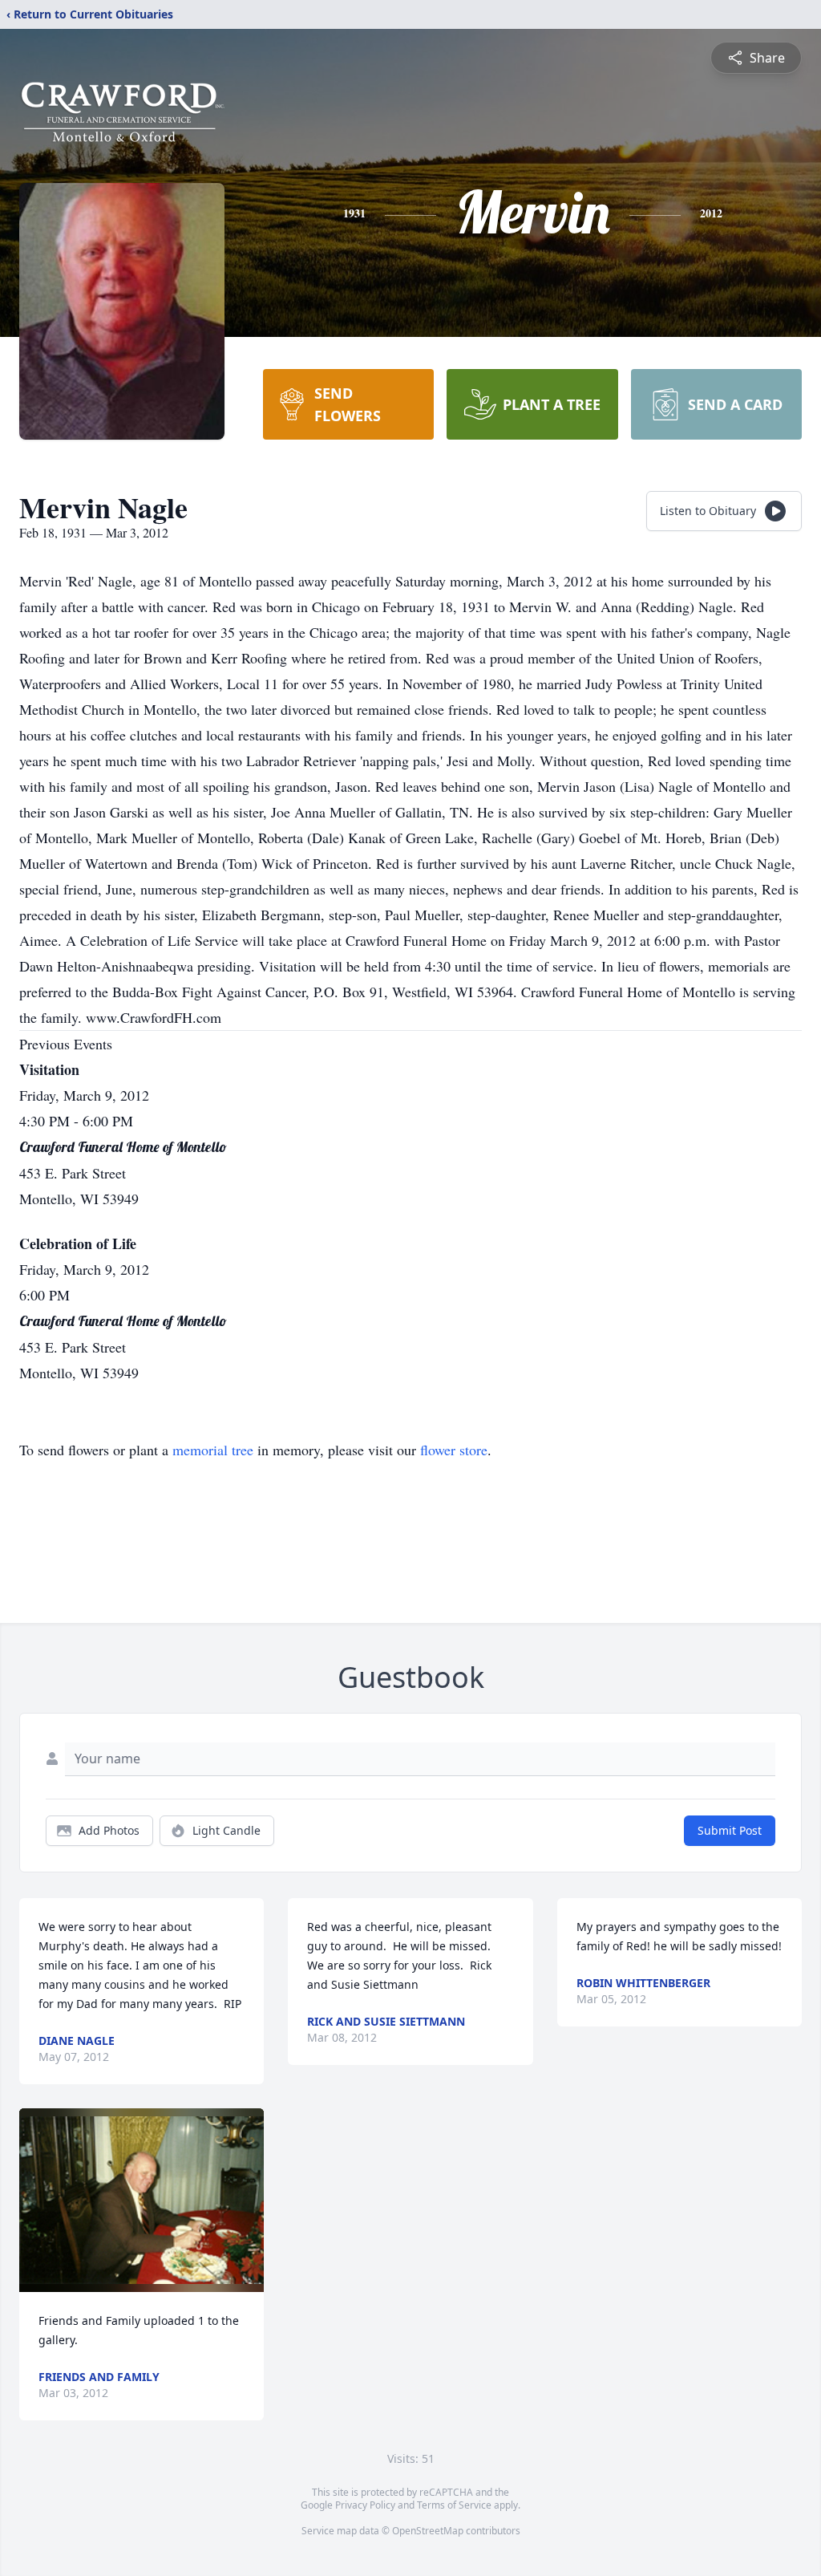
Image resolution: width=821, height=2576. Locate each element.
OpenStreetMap (428, 2531)
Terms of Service (454, 2505)
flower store (454, 1450)
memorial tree (213, 1450)
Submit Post (730, 1830)
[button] (142, 2200)
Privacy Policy (365, 2505)
